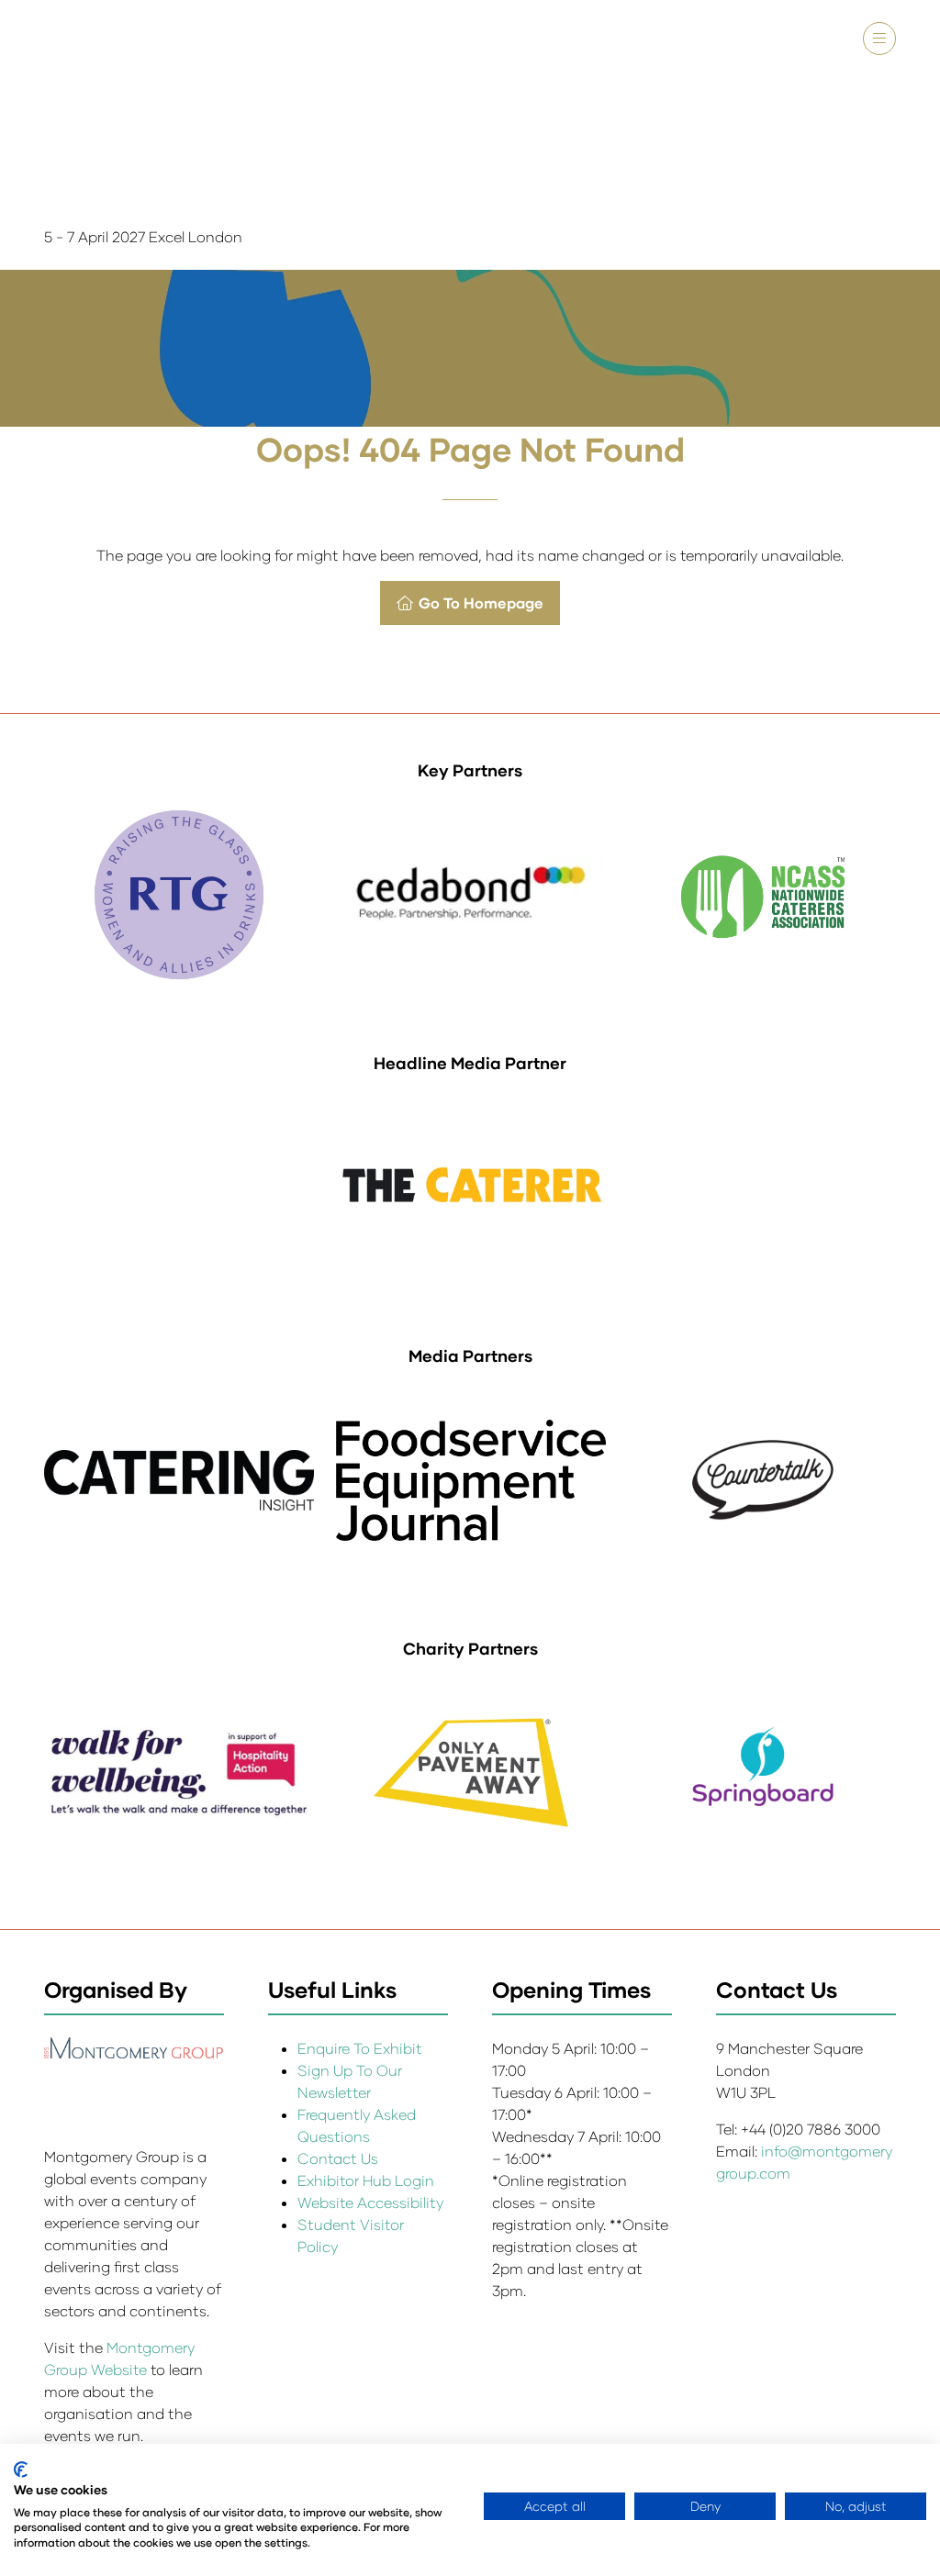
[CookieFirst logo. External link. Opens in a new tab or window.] (21, 2470)
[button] (879, 39)
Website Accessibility (370, 2202)
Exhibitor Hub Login (366, 2180)
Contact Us (338, 2158)
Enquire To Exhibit (360, 2048)
